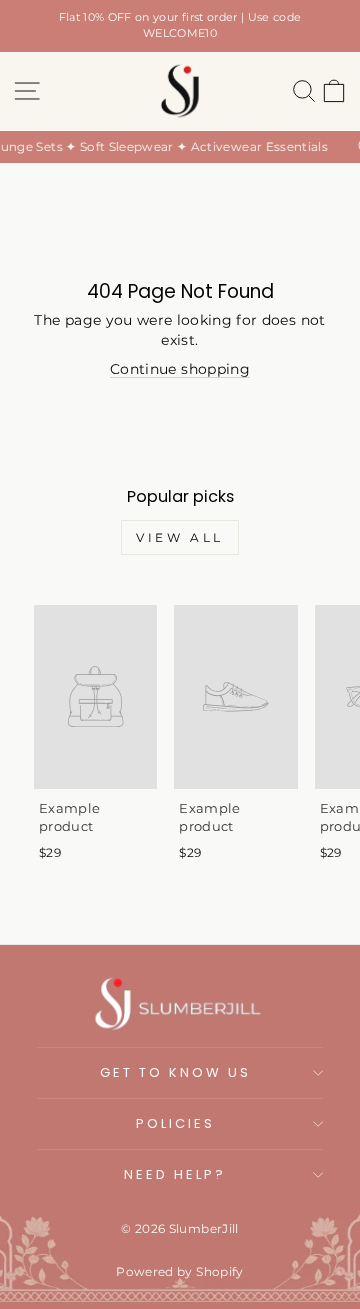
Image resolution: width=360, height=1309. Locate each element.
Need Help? (175, 1174)
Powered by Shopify (179, 1271)
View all (180, 537)
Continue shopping (180, 369)
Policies (175, 1123)
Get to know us (175, 1072)
